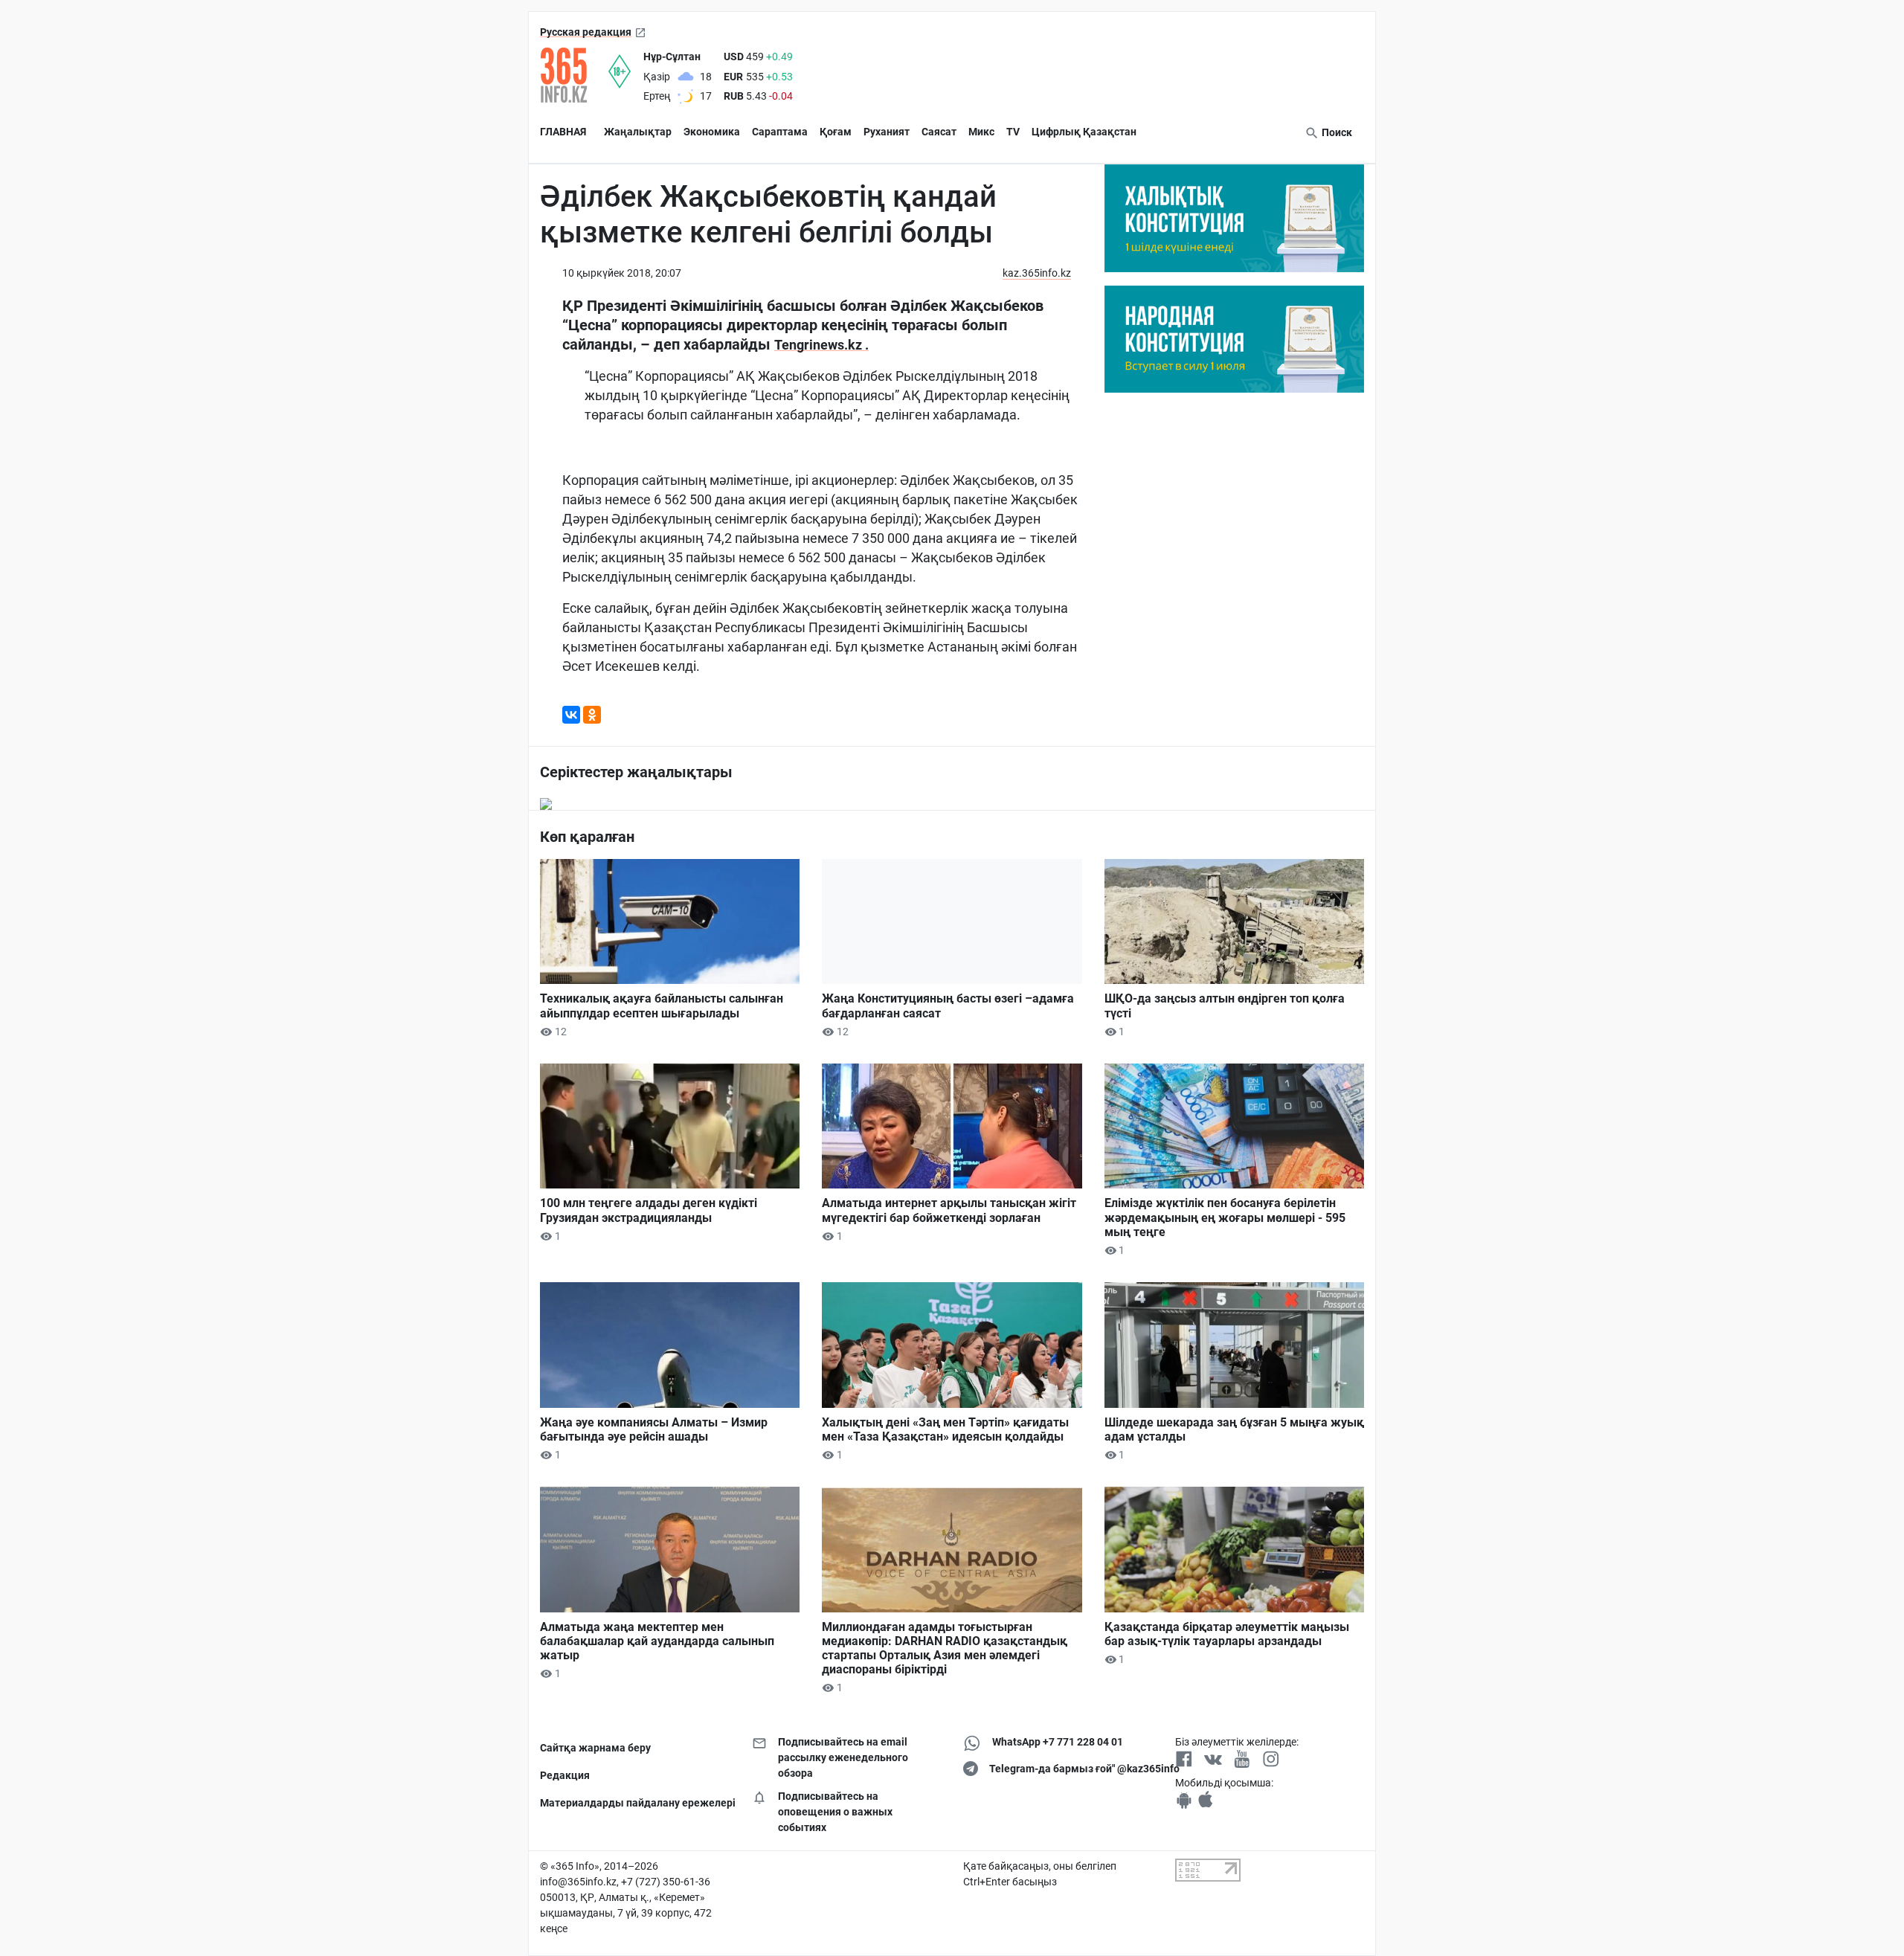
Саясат (939, 132)
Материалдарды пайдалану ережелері (635, 1803)
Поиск (1336, 132)
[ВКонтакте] (571, 715)
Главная (563, 132)
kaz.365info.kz (1037, 273)
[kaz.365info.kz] (574, 75)
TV (1013, 132)
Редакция (565, 1775)
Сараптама (780, 132)
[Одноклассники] (592, 715)
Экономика (712, 132)
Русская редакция (586, 32)
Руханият (887, 132)
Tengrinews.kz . (821, 345)
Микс (981, 132)
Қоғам (836, 132)
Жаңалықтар (638, 132)
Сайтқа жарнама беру (595, 1748)
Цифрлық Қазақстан (1084, 132)
